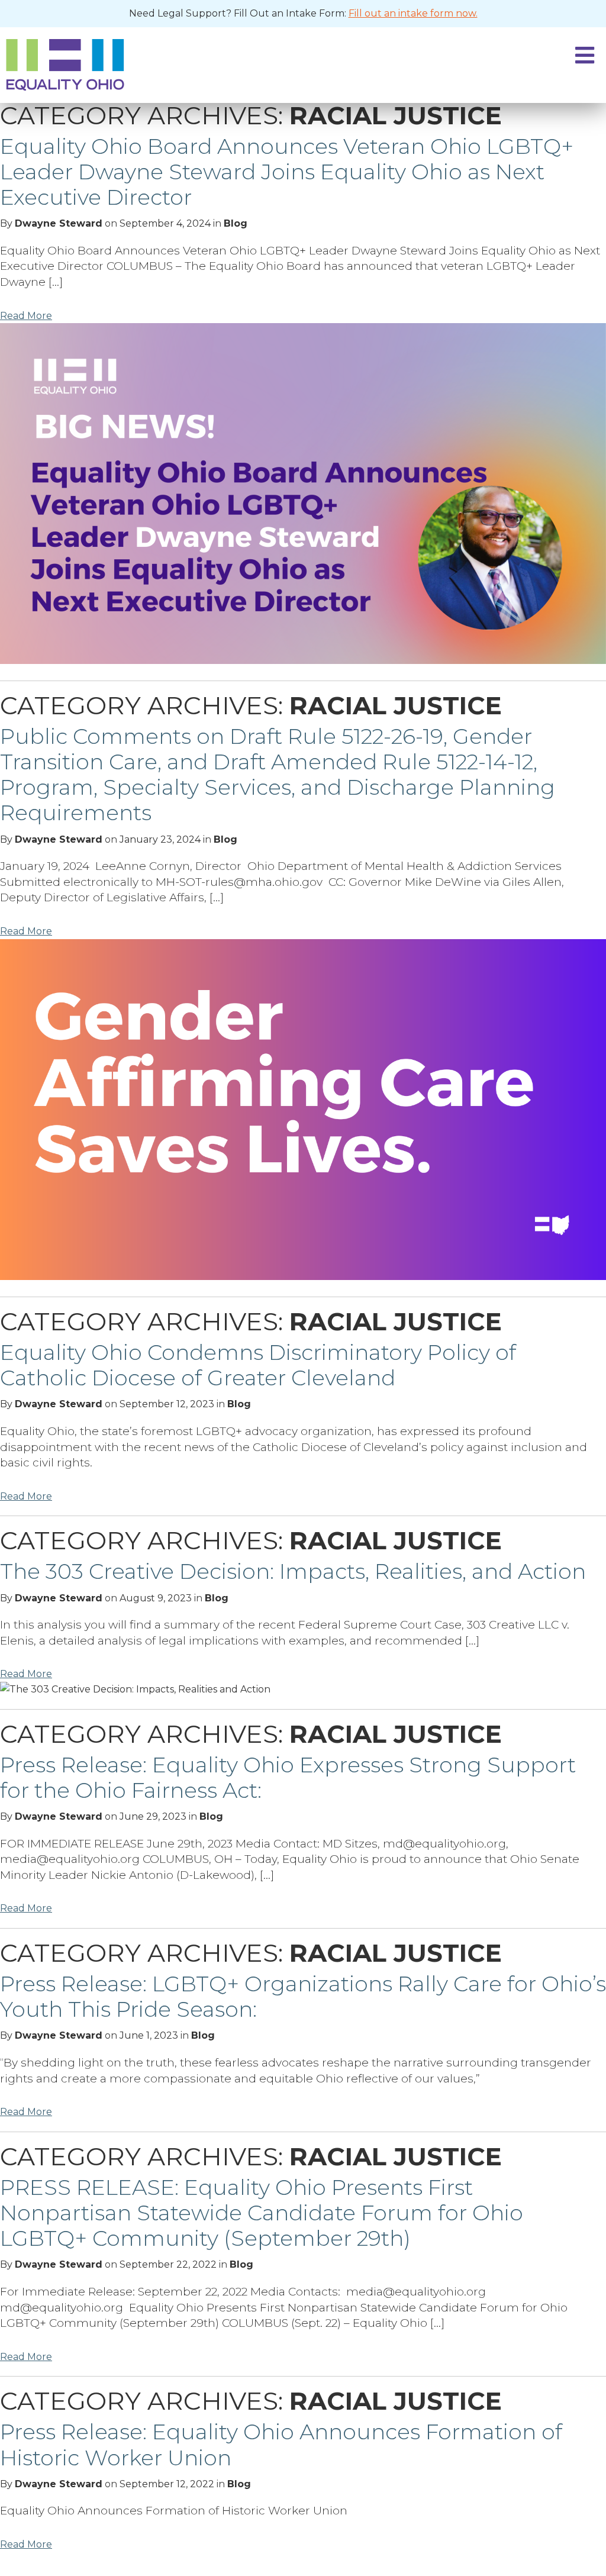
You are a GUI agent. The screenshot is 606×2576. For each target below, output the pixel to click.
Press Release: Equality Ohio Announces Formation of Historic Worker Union (281, 2444)
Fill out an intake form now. (413, 13)
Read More (26, 316)
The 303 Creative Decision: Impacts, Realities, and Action (293, 1571)
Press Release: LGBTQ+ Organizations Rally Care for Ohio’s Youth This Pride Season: (303, 1996)
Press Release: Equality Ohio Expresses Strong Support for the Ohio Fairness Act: (288, 1777)
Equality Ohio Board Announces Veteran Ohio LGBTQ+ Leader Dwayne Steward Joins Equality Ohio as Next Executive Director (287, 172)
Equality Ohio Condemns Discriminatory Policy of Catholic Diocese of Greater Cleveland (258, 1365)
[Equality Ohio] (212, 65)
